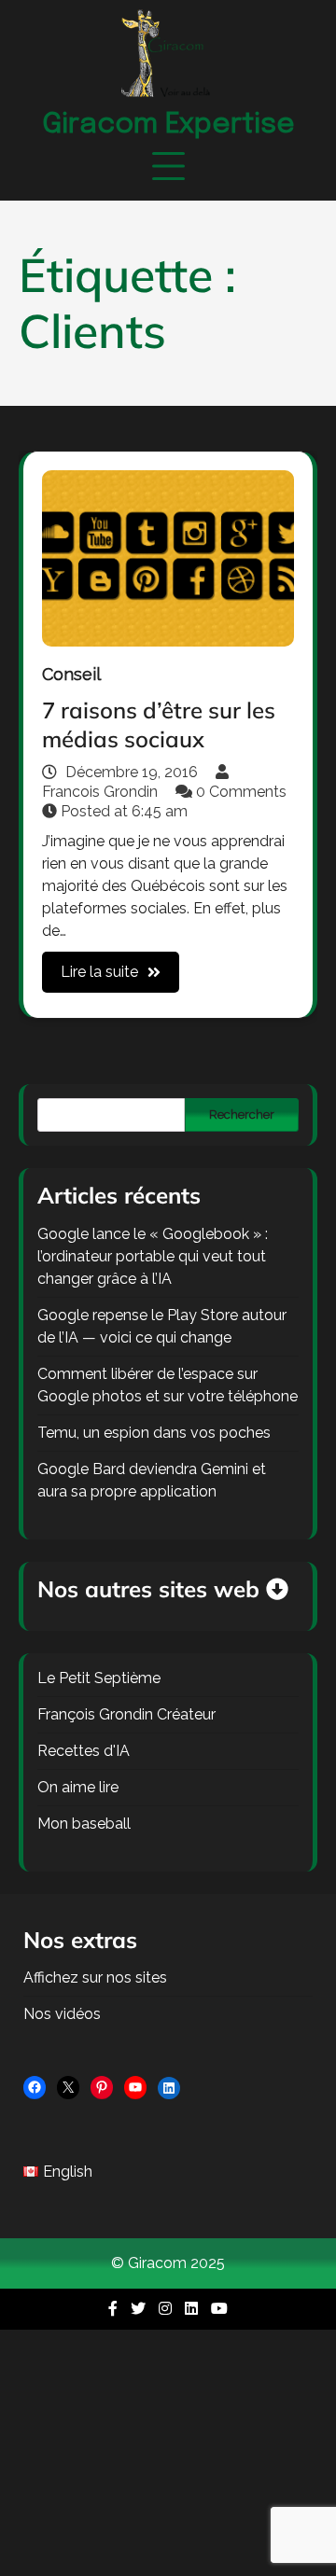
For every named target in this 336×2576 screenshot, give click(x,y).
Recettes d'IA (84, 1751)
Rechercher (242, 1114)
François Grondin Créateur (126, 1714)
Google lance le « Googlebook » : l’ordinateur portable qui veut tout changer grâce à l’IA (153, 1256)
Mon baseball (84, 1824)
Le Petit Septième (99, 1678)
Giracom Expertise (168, 125)
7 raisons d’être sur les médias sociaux (159, 724)
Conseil (71, 674)
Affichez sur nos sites (95, 1977)
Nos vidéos (62, 2014)
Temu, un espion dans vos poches (154, 1433)
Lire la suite (99, 972)
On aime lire (78, 1787)
